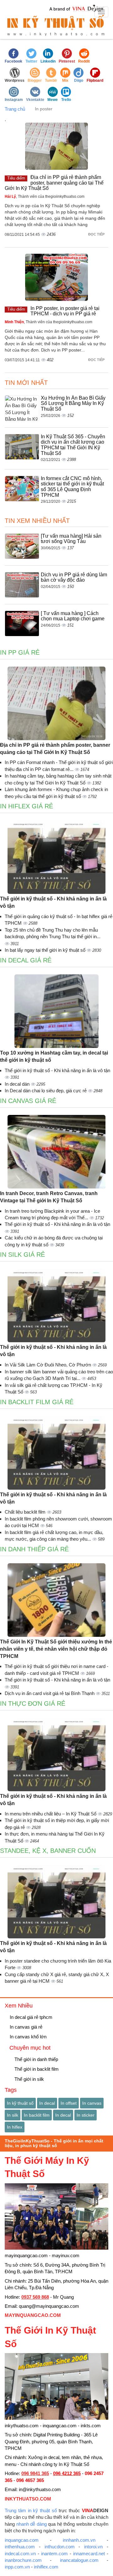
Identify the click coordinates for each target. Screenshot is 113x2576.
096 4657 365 (30, 2480)
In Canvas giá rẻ (28, 1101)
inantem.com (54, 2554)
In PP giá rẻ (20, 652)
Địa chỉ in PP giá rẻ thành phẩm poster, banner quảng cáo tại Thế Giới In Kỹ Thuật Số (54, 183)
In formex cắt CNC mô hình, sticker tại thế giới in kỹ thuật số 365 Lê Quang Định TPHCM (72, 487)
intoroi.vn (93, 2547)
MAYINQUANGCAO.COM (33, 2315)
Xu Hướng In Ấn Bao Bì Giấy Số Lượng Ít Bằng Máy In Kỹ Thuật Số (73, 403)
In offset (69, 2103)
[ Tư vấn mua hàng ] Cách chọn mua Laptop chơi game (73, 616)
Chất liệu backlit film (26, 1512)
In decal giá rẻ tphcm (30, 2017)
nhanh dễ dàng (32, 2524)
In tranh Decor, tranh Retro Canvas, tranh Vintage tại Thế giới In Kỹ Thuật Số (49, 1197)
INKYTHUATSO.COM (28, 2499)
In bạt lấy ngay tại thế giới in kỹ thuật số (46, 950)
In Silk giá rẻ (22, 1255)
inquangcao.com (22, 2540)
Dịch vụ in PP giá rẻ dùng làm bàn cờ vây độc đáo (74, 577)
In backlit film (37, 2115)
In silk (13, 2115)
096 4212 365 (67, 2473)
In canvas (92, 2103)
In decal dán (18, 1084)
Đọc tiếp (97, 234)
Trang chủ (15, 109)
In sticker (86, 2115)
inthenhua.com (20, 2547)
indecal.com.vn (20, 2554)
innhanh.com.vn (79, 2540)
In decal (47, 2103)
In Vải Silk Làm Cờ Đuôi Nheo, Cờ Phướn (48, 1365)
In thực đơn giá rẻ (33, 1703)
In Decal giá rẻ (26, 960)
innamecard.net (89, 2554)
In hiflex (15, 2127)
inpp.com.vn (17, 2567)
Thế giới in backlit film (36, 2069)
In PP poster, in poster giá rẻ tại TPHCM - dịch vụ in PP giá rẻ (65, 311)
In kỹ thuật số (20, 2103)
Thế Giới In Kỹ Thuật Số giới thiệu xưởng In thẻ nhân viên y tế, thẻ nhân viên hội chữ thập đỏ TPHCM (56, 1649)
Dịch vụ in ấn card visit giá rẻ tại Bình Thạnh (50, 1693)
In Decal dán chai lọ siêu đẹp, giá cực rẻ (46, 1091)
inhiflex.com (46, 2567)
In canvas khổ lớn (27, 2037)
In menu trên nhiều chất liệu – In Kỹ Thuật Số (51, 1814)
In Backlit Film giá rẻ (37, 1402)
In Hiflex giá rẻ (27, 806)
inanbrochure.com (23, 2560)
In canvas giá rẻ (25, 2027)
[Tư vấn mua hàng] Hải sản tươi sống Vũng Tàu (71, 539)
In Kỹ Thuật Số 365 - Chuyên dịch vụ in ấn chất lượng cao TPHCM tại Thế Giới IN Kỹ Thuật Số (73, 445)
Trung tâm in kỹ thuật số (31, 2510)
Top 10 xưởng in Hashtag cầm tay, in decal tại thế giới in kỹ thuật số (54, 1056)
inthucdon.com (60, 2547)
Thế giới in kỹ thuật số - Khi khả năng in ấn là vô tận (53, 902)
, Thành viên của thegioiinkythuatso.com (45, 197)
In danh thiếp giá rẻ (34, 1549)
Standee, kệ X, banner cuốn (48, 1851)
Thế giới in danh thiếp (36, 2059)
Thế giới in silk (29, 2079)
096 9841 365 (35, 2473)
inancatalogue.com (79, 2560)
